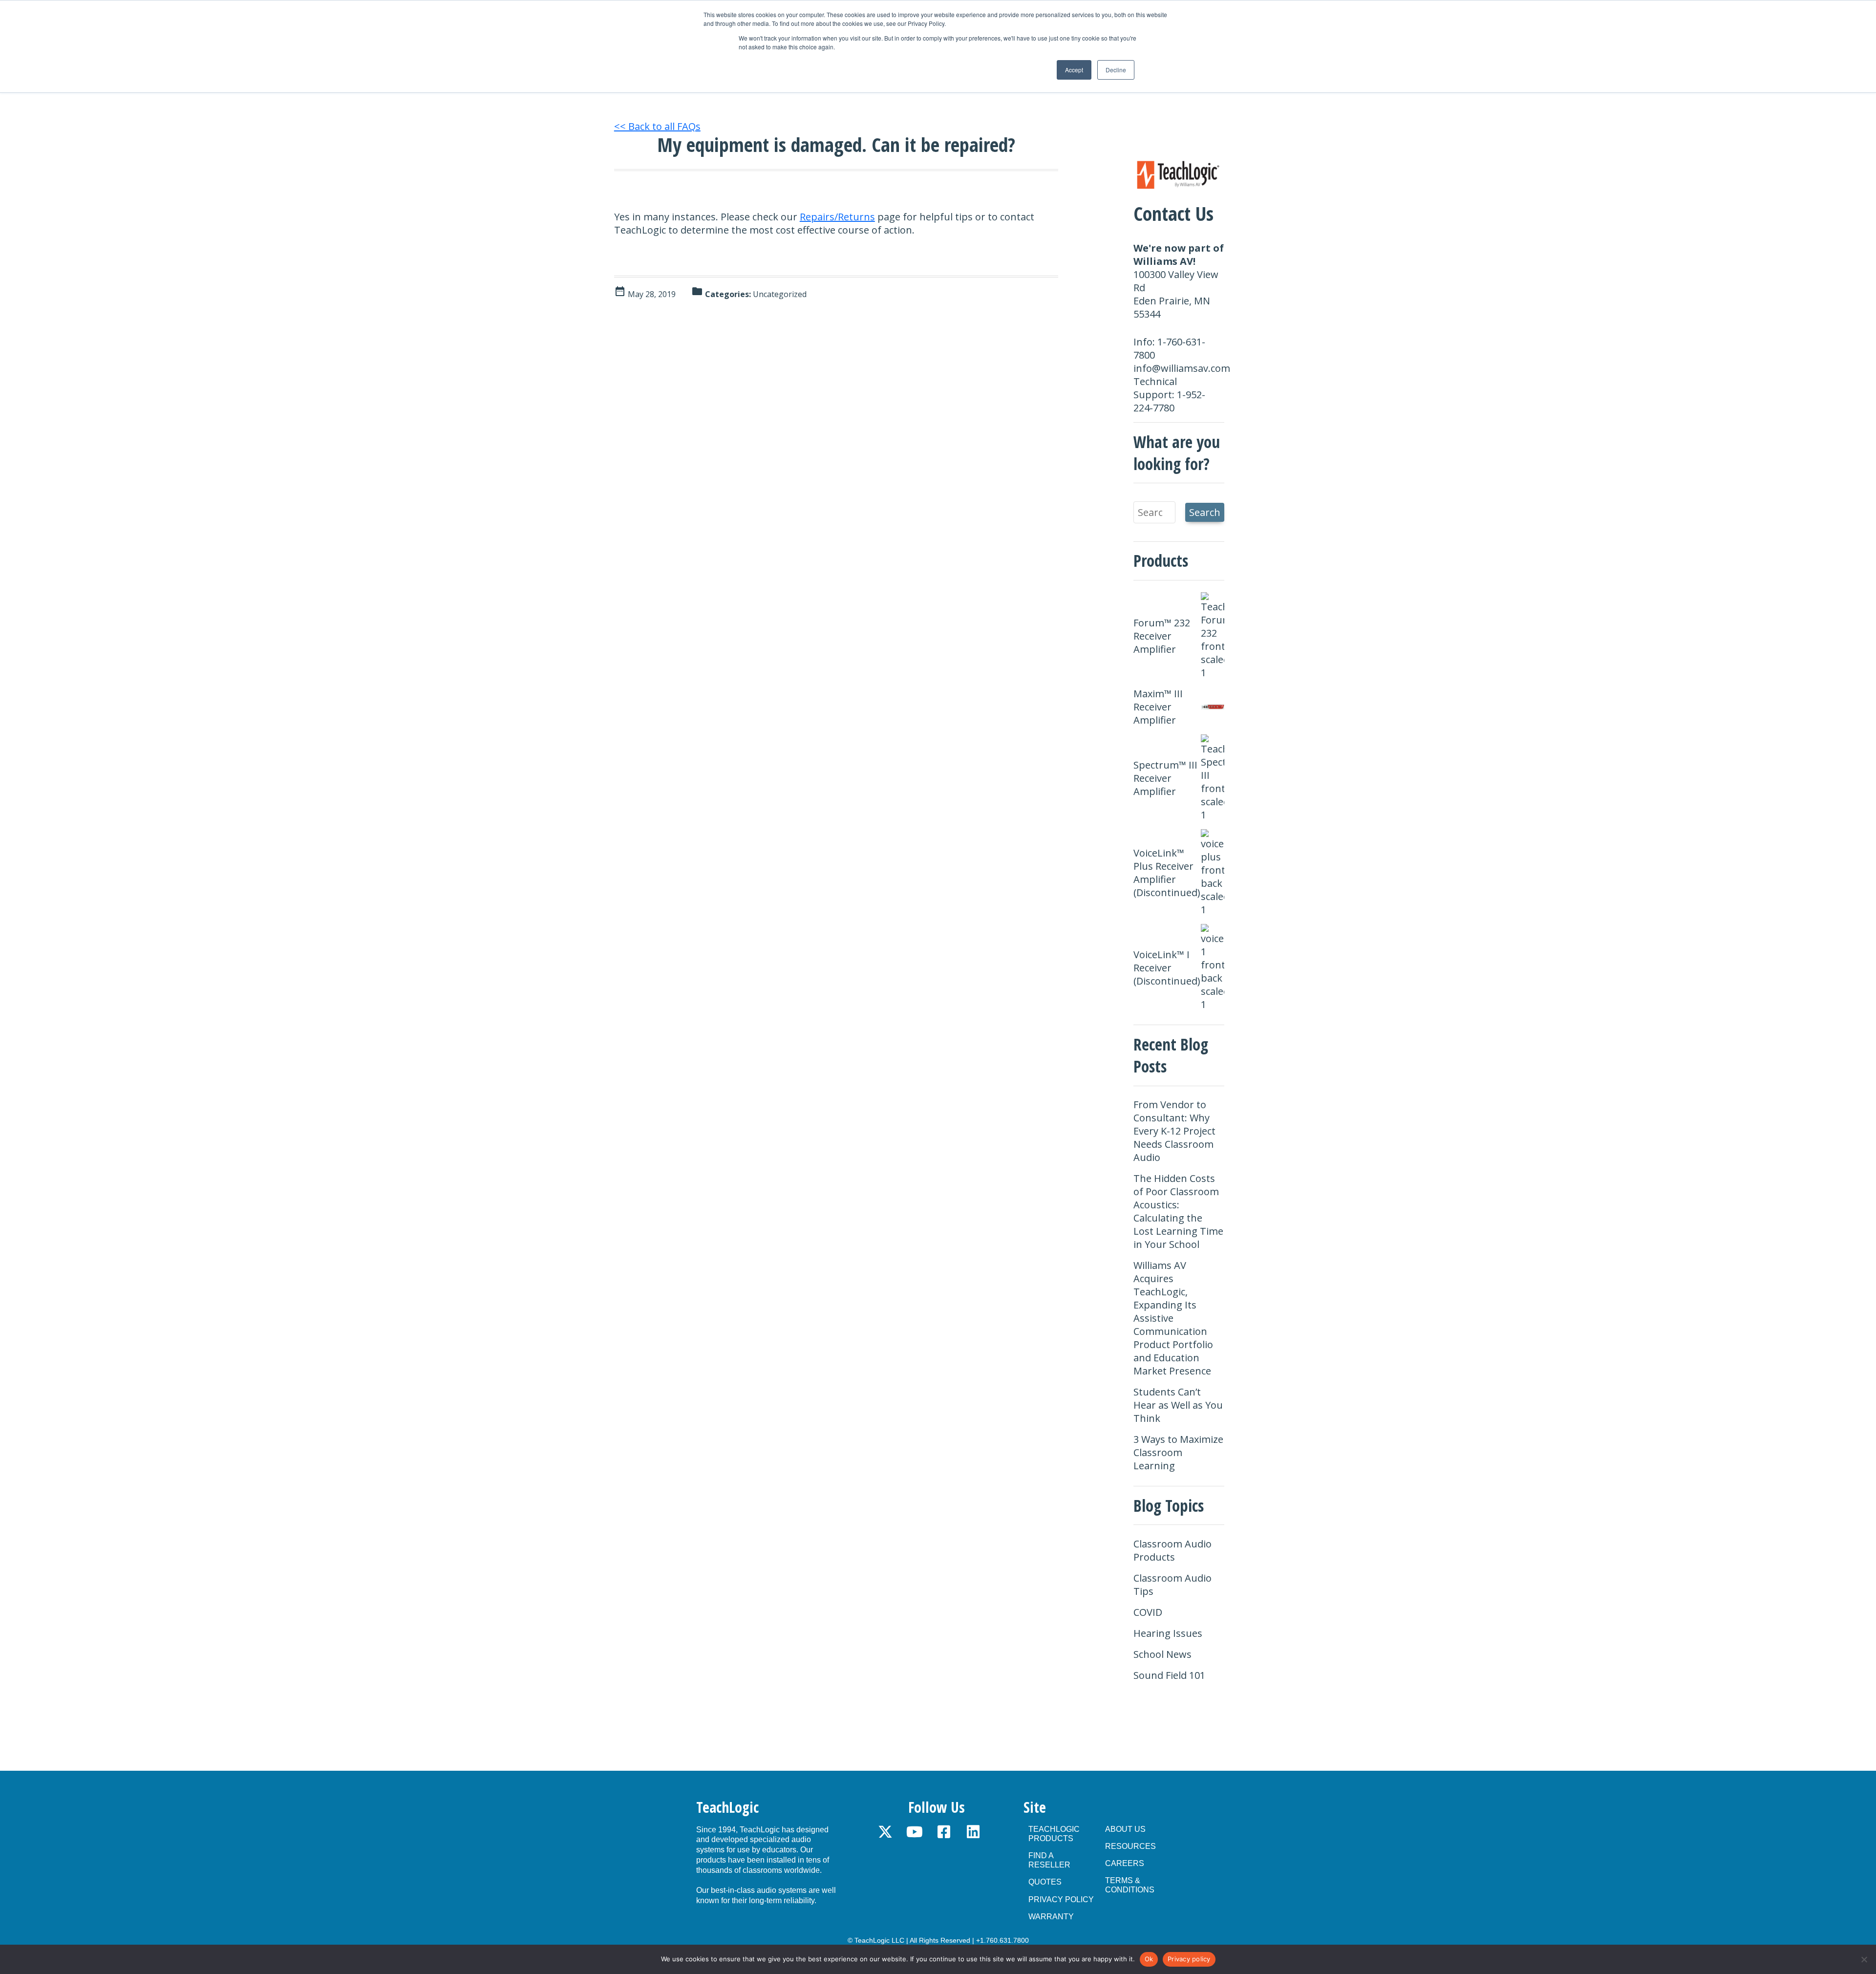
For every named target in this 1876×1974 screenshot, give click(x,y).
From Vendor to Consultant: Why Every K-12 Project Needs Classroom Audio (1174, 1131)
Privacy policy (1189, 1959)
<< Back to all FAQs (657, 126)
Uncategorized (780, 294)
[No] (1864, 1959)
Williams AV (1163, 261)
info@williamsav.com (1182, 368)
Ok (1149, 1959)
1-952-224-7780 (1169, 401)
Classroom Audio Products (1172, 1550)
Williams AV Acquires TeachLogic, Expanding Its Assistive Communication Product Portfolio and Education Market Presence (1173, 1318)
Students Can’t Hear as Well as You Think (1178, 1405)
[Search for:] (1154, 512)
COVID (1148, 1612)
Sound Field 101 (1169, 1675)
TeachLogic (727, 1807)
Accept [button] (1074, 70)
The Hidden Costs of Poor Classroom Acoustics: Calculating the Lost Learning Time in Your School (1178, 1211)
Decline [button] (1116, 70)
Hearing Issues (1168, 1633)
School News (1162, 1654)
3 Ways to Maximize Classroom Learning (1178, 1452)
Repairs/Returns (837, 217)
